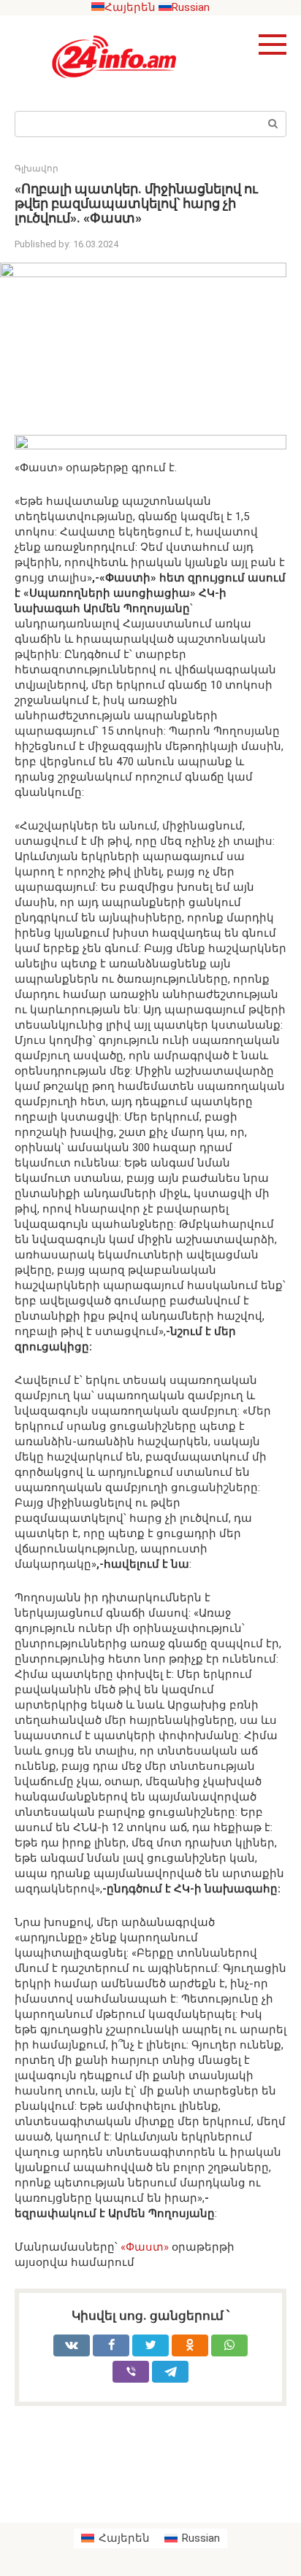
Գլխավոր (37, 169)
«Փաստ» (145, 2247)
